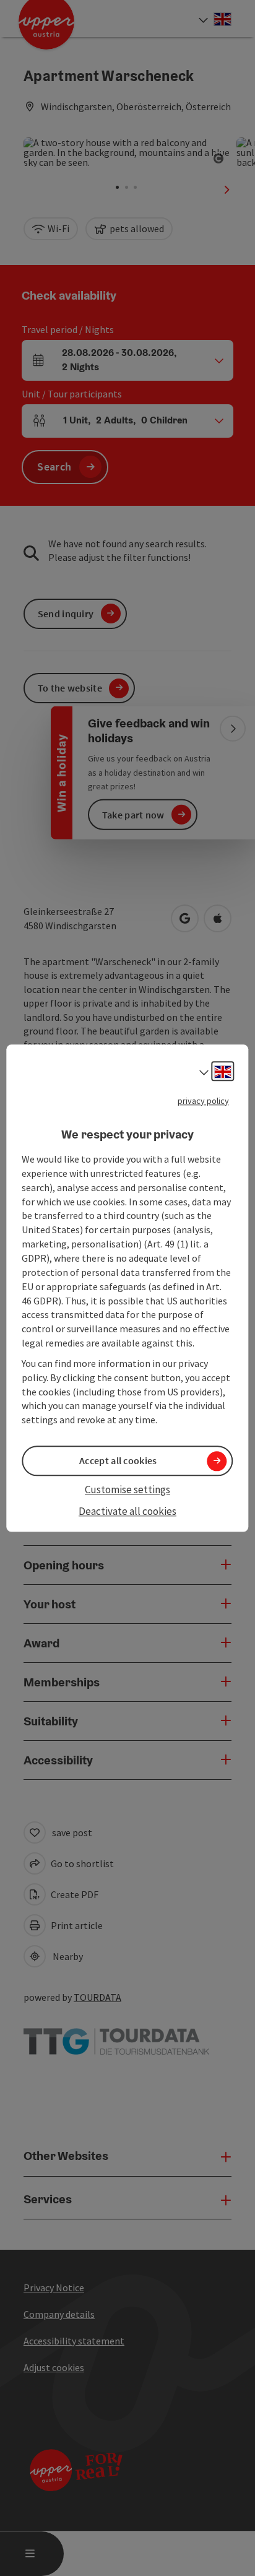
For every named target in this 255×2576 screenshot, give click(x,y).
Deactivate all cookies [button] (127, 1511)
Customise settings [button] (127, 1490)
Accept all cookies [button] (118, 1461)
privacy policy (203, 1101)
